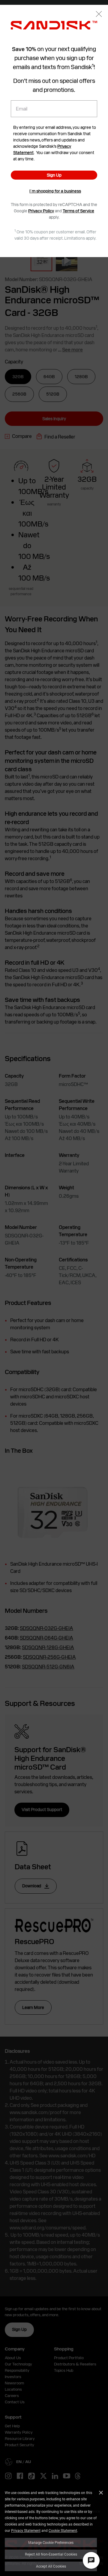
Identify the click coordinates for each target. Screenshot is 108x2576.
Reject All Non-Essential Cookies (51, 2554)
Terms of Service (78, 211)
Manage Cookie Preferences (51, 2542)
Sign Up (54, 175)
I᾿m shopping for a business (55, 191)
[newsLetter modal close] (99, 15)
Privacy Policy (41, 211)
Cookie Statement (63, 2530)
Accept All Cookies (51, 2566)
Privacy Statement (26, 2530)
